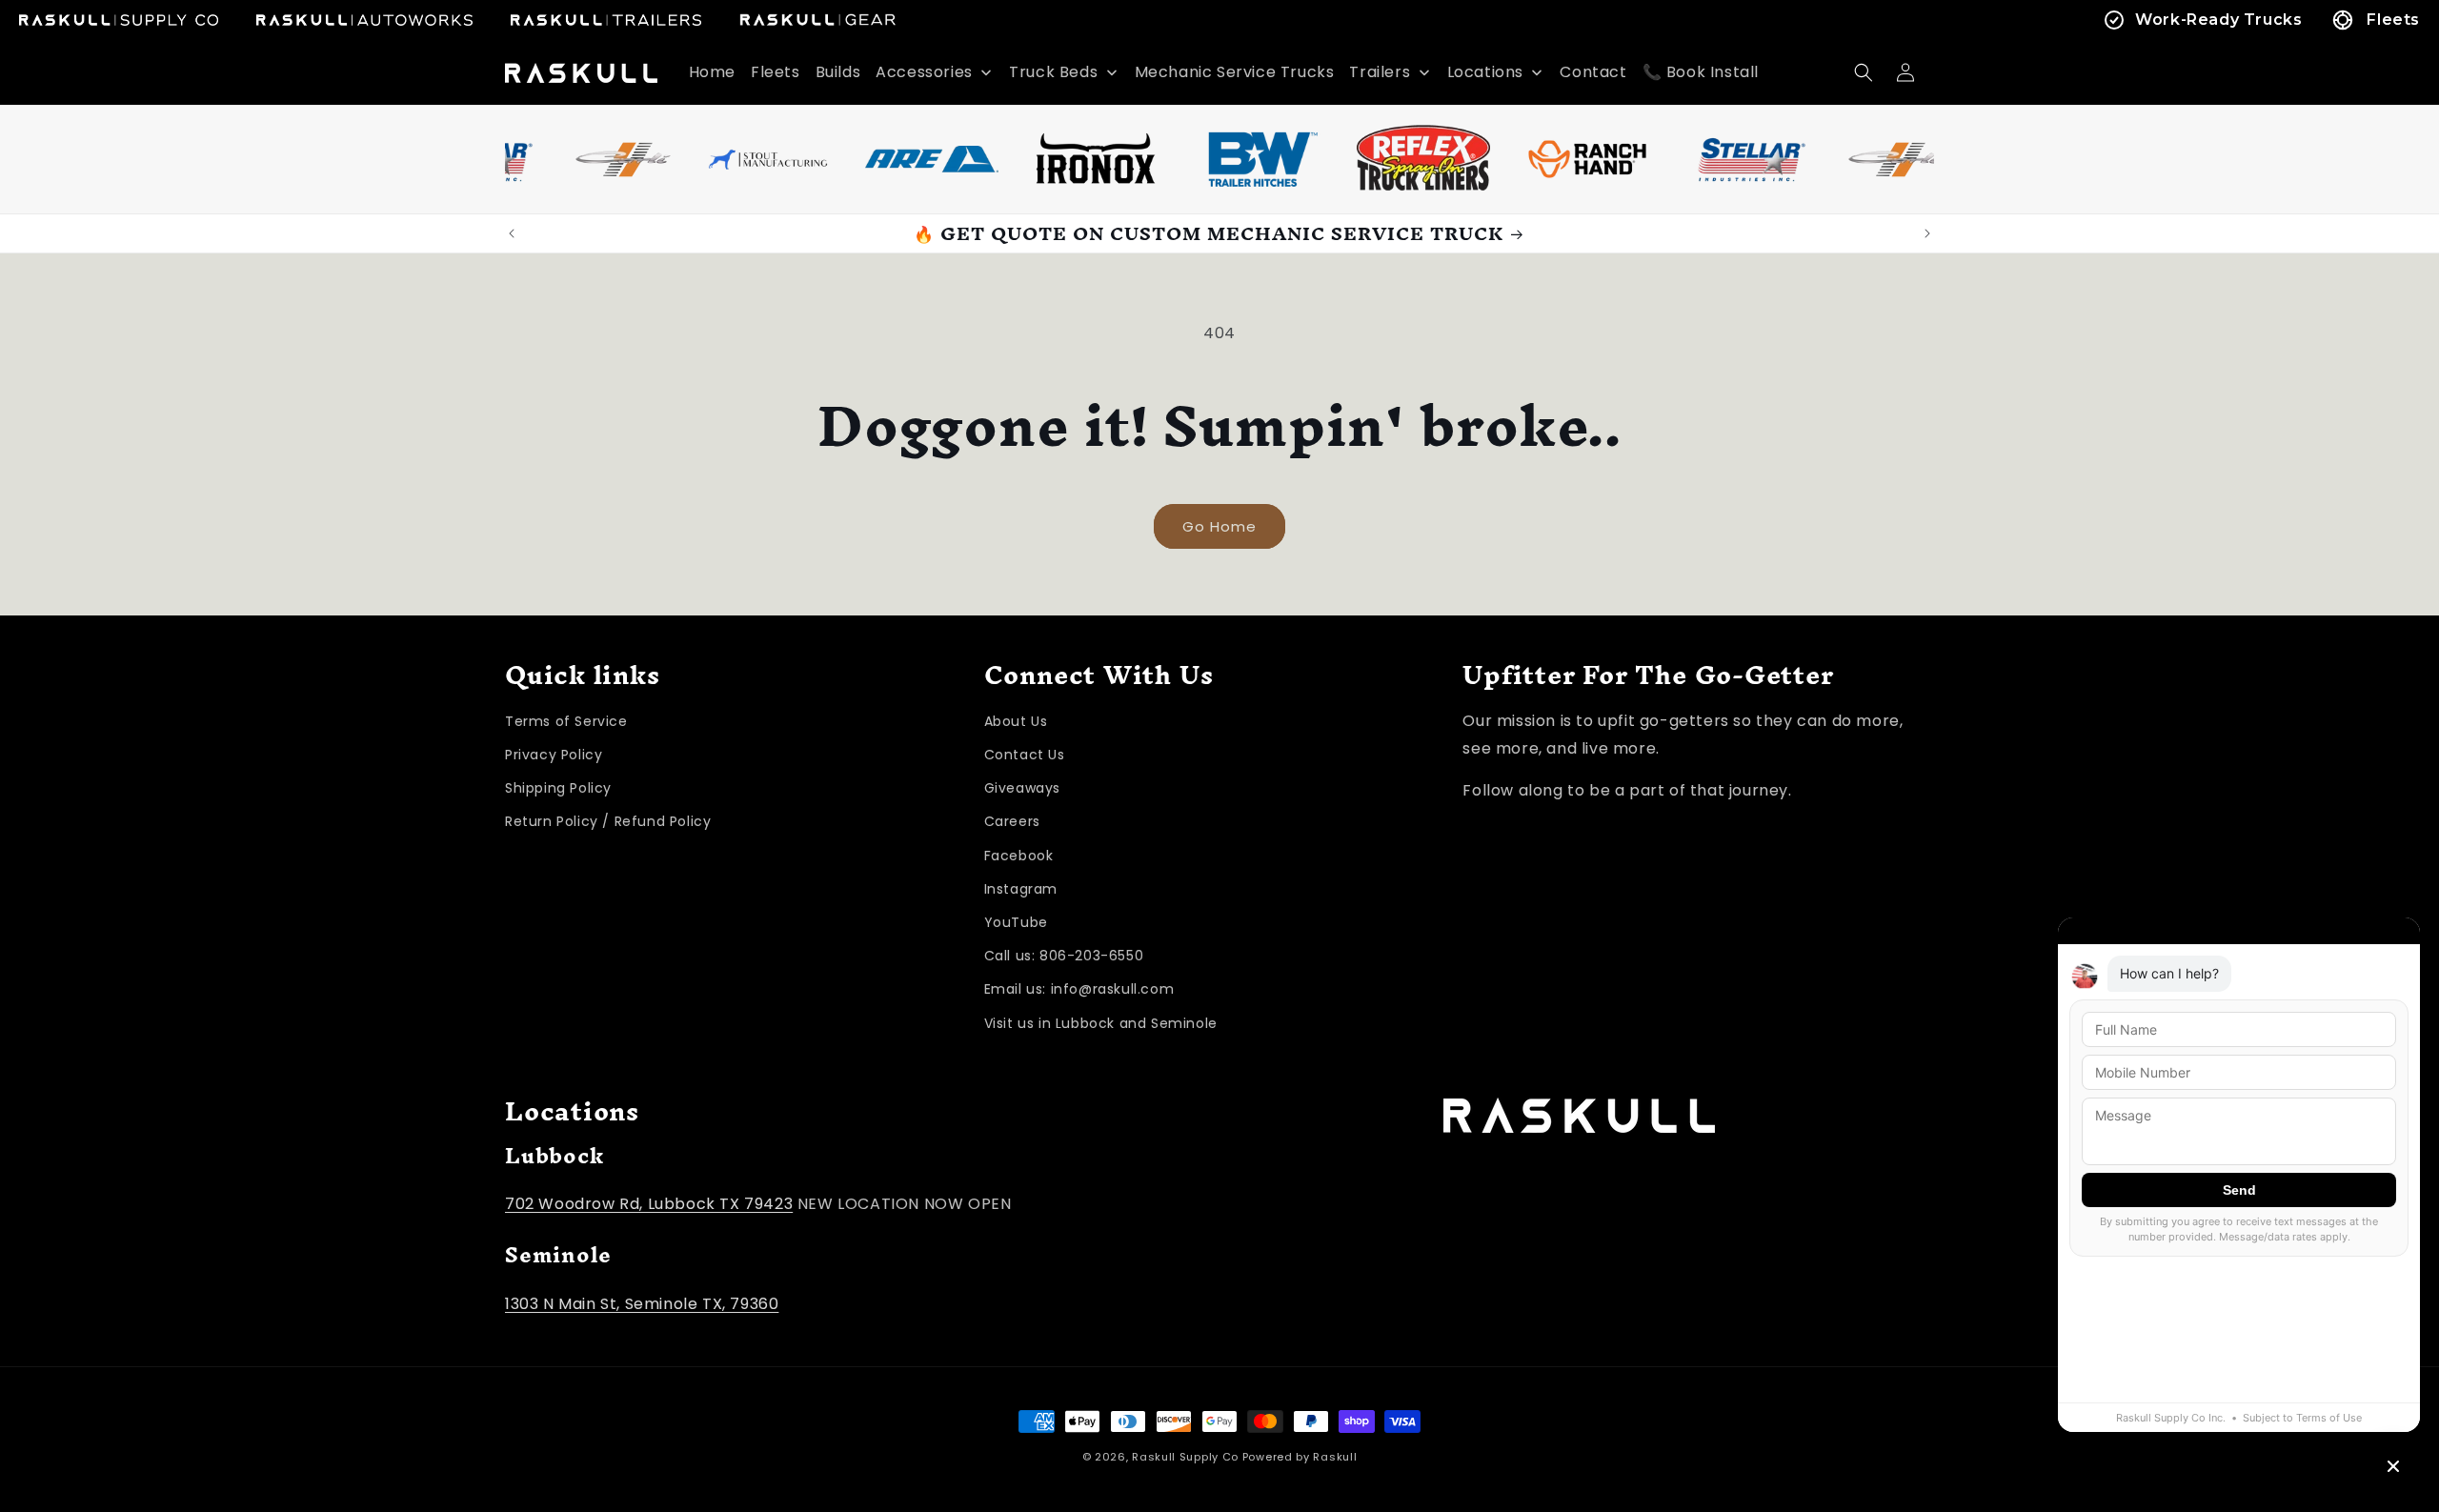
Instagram (1021, 889)
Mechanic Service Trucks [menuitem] (1235, 72)
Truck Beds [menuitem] (1053, 72)
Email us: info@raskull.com (1079, 989)
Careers (1012, 821)
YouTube (1016, 922)
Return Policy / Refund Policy (608, 821)
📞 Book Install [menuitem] (1701, 72)
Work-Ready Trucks (2218, 20)
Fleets (2393, 20)
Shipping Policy (558, 788)
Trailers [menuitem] (1380, 72)
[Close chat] (2393, 1466)
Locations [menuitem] (1485, 72)
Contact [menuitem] (1593, 72)
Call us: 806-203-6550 (1064, 956)
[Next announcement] (1927, 233)
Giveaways (1022, 788)
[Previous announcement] (512, 233)
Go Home (1219, 526)
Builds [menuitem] (838, 72)
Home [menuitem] (712, 72)
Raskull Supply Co (1185, 1457)
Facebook (1019, 856)
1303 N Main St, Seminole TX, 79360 (642, 1304)
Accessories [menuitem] (924, 72)
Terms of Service (566, 721)
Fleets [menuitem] (776, 72)
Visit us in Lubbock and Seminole (1101, 1023)
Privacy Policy (554, 755)
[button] (1864, 72)
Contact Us (1025, 755)
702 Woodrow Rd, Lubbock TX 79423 (649, 1204)
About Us (1016, 721)
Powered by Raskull (1300, 1457)
